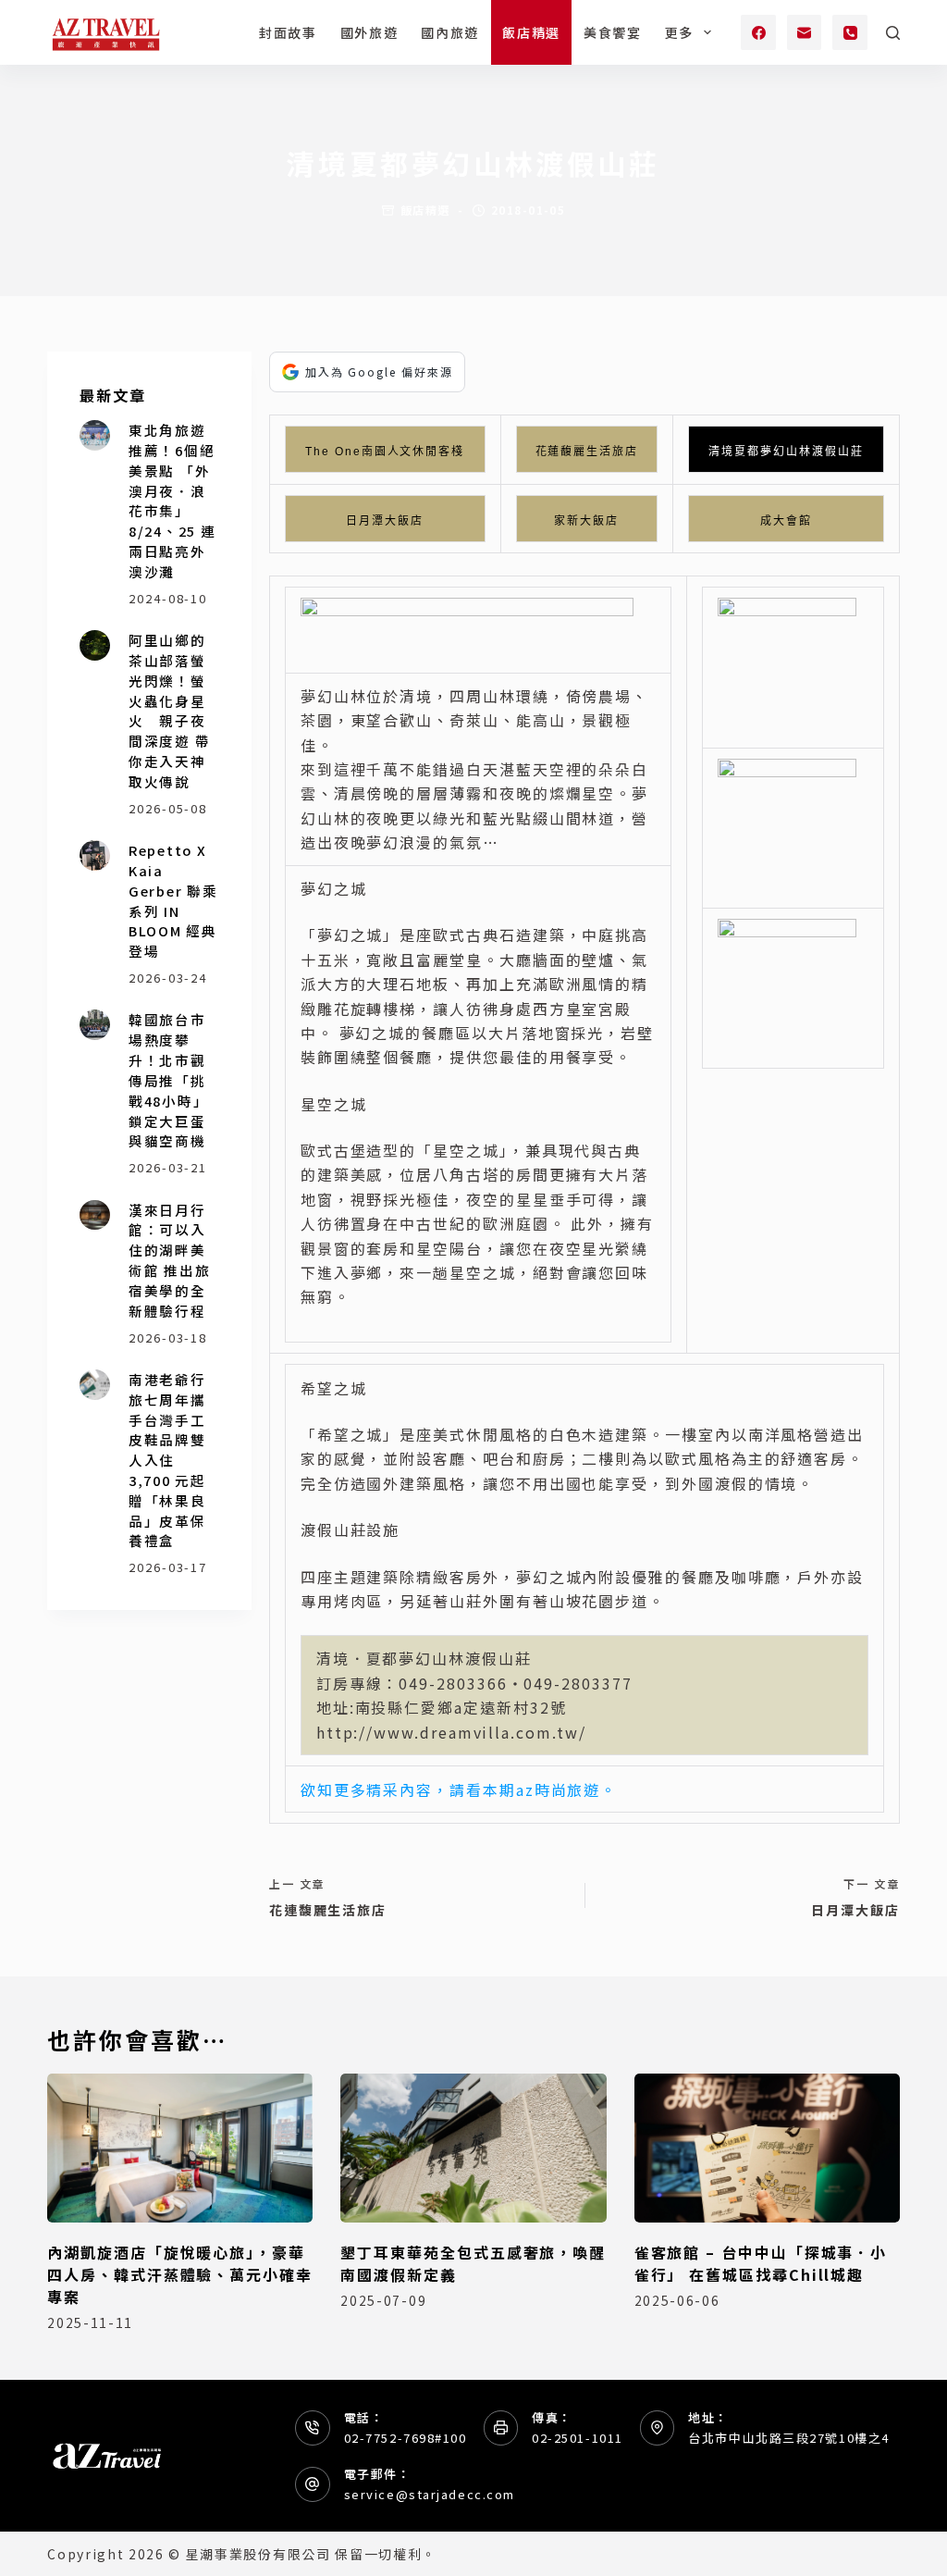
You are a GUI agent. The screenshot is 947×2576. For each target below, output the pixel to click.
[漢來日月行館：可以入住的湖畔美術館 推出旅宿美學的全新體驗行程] (95, 1215)
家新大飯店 (586, 521)
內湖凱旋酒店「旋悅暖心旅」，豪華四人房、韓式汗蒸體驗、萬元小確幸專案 (180, 2274)
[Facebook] (758, 32)
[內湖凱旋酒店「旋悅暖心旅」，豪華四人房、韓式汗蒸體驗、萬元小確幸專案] (180, 2149)
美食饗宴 (613, 32)
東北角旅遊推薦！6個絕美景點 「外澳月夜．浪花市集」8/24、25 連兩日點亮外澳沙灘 (172, 501)
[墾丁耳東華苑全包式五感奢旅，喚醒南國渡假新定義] (473, 2149)
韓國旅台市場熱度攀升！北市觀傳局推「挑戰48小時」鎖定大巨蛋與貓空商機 (168, 1080)
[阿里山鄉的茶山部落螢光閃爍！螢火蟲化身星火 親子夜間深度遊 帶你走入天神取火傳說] (95, 645)
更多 (679, 32)
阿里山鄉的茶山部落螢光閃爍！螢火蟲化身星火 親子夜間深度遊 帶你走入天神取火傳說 (169, 711)
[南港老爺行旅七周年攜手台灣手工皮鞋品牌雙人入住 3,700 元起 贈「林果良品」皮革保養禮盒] (95, 1385)
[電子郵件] (805, 32)
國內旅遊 (450, 32)
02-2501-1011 (578, 2438)
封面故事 (288, 32)
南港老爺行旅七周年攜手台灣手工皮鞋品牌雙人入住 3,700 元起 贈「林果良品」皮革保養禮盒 (167, 1460)
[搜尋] (893, 33)
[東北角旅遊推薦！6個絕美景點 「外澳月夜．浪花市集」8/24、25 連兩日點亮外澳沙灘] (95, 435)
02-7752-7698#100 (406, 2438)
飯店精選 (531, 32)
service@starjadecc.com (430, 2494)
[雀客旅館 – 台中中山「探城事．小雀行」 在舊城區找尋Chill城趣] (767, 2149)
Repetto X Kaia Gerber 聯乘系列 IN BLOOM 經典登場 (173, 900)
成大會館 (786, 521)
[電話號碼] (850, 32)
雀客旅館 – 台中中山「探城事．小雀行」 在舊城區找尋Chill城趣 (761, 2263)
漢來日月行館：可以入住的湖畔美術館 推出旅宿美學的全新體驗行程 (169, 1260)
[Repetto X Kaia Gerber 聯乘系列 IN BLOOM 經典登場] (95, 855)
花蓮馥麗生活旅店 (587, 452)
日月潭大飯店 (385, 521)
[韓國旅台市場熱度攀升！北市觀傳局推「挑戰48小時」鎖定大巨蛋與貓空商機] (95, 1025)
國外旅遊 (369, 32)
